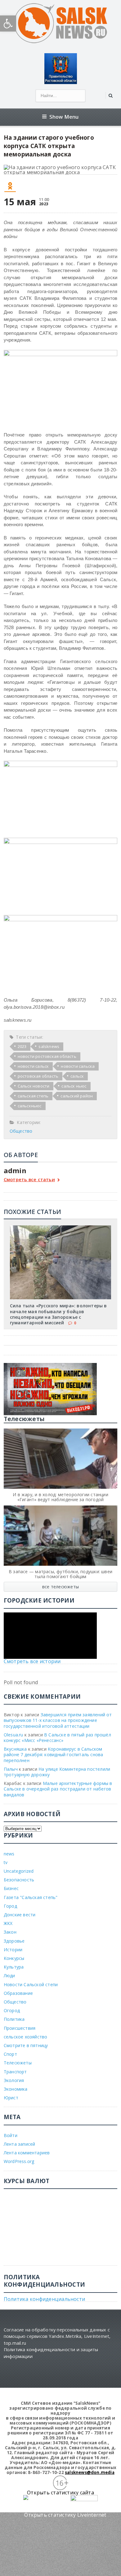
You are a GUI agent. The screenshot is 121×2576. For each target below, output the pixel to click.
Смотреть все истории (32, 1661)
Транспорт (15, 2072)
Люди (9, 1976)
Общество (21, 1131)
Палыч (11, 1769)
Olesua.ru (13, 1735)
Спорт (10, 2054)
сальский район (77, 1096)
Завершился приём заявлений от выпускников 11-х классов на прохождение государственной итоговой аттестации (58, 1720)
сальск (77, 1076)
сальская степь (33, 1096)
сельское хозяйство (26, 2037)
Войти (11, 2135)
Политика (14, 2019)
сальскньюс (30, 1106)
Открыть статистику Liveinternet (65, 2515)
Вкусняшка (15, 1749)
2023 (22, 1046)
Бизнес (11, 1888)
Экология (14, 2080)
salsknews (49, 1046)
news (9, 1854)
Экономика (16, 2089)
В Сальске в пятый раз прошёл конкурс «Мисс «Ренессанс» (57, 1737)
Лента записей (20, 2144)
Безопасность (19, 1880)
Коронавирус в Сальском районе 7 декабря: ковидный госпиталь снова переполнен (54, 1754)
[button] (8, 23)
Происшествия (20, 2028)
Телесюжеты (18, 2063)
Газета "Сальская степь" (31, 1897)
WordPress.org (19, 2161)
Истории (13, 1950)
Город (10, 1906)
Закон (10, 1932)
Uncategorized (19, 1871)
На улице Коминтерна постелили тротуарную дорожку (57, 1772)
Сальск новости (34, 1086)
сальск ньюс (74, 1086)
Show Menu (64, 117)
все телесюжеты (60, 1587)
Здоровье (14, 1941)
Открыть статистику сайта (60, 2493)
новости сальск (33, 1066)
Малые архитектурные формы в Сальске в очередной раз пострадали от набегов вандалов (58, 1789)
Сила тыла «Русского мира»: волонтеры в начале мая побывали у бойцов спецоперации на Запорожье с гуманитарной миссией (58, 1314)
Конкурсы (14, 1958)
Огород (12, 2010)
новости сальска (78, 1066)
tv (6, 1862)
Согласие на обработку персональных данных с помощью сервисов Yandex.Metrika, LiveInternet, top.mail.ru (57, 2336)
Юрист (11, 2098)
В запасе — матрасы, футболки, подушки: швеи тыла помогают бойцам (60, 1574)
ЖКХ (8, 1923)
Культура (14, 1967)
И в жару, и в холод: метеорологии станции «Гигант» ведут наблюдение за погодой (60, 1497)
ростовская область (38, 1076)
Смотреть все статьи (29, 1180)
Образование (18, 1993)
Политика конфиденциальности (44, 2299)
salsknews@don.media (90, 2472)
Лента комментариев (27, 2153)
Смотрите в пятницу (26, 2045)
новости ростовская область (47, 1056)
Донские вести (20, 1915)
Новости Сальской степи (31, 1984)
